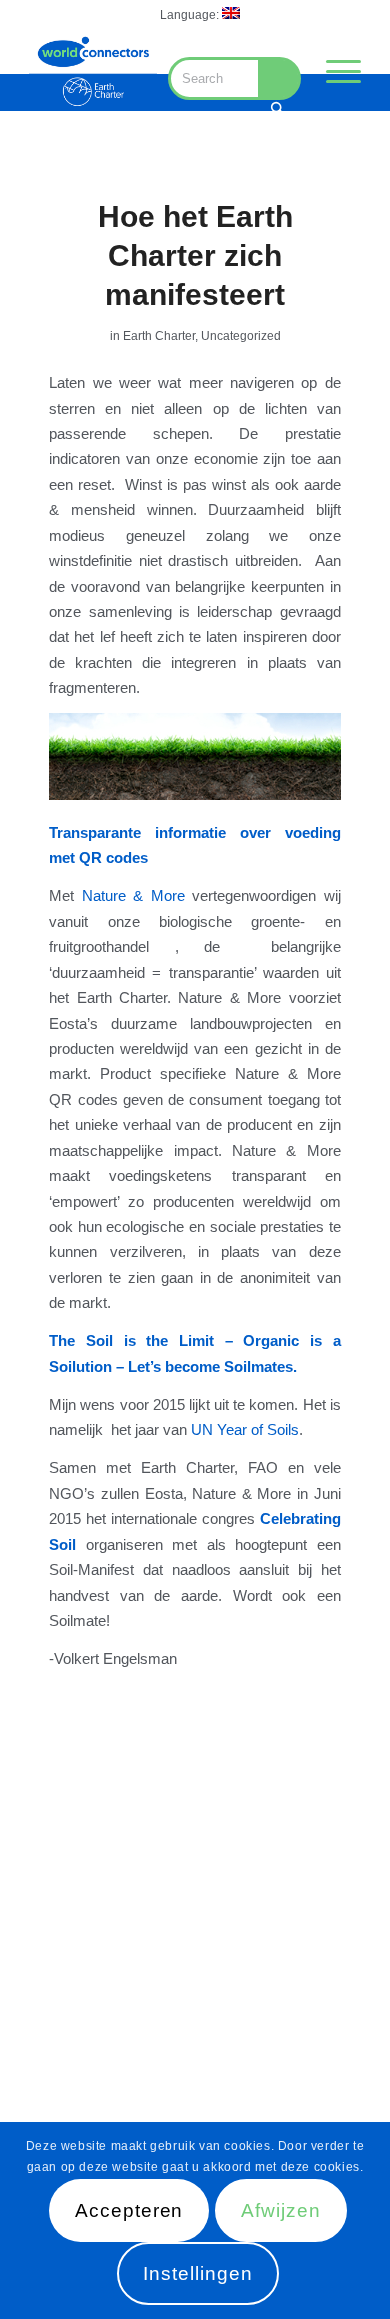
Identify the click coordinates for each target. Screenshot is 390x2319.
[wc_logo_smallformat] (93, 71)
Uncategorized (241, 336)
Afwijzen (281, 2210)
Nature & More (133, 895)
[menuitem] (200, 13)
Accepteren (129, 2210)
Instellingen (197, 2273)
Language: (191, 15)
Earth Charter (159, 336)
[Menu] (333, 71)
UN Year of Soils (245, 1429)
